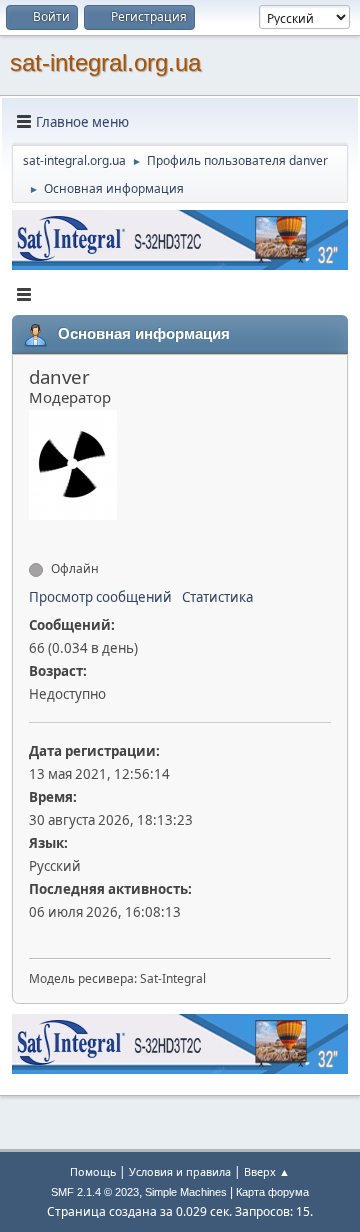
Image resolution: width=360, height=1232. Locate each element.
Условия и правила (180, 1171)
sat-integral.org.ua (105, 62)
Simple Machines (186, 1192)
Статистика (217, 597)
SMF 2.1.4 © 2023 (95, 1192)
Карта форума (272, 1192)
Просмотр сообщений (100, 597)
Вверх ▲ (267, 1171)
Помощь (93, 1171)
